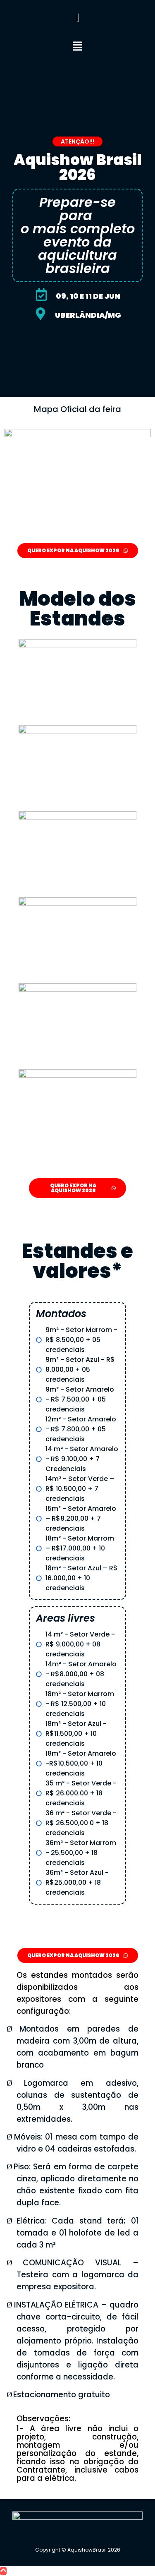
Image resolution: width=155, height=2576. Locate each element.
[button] (77, 47)
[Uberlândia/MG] (41, 314)
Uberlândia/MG (88, 315)
